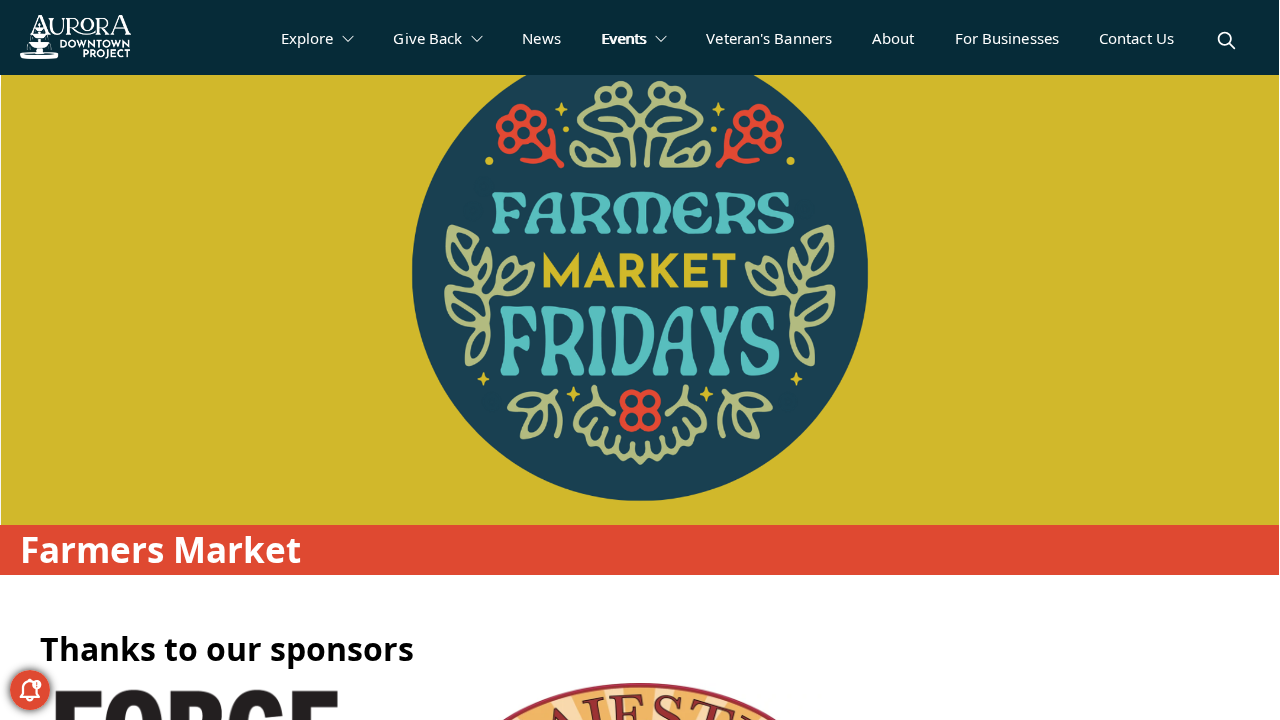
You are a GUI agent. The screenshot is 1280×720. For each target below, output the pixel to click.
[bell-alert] (30, 690)
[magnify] (1226, 40)
